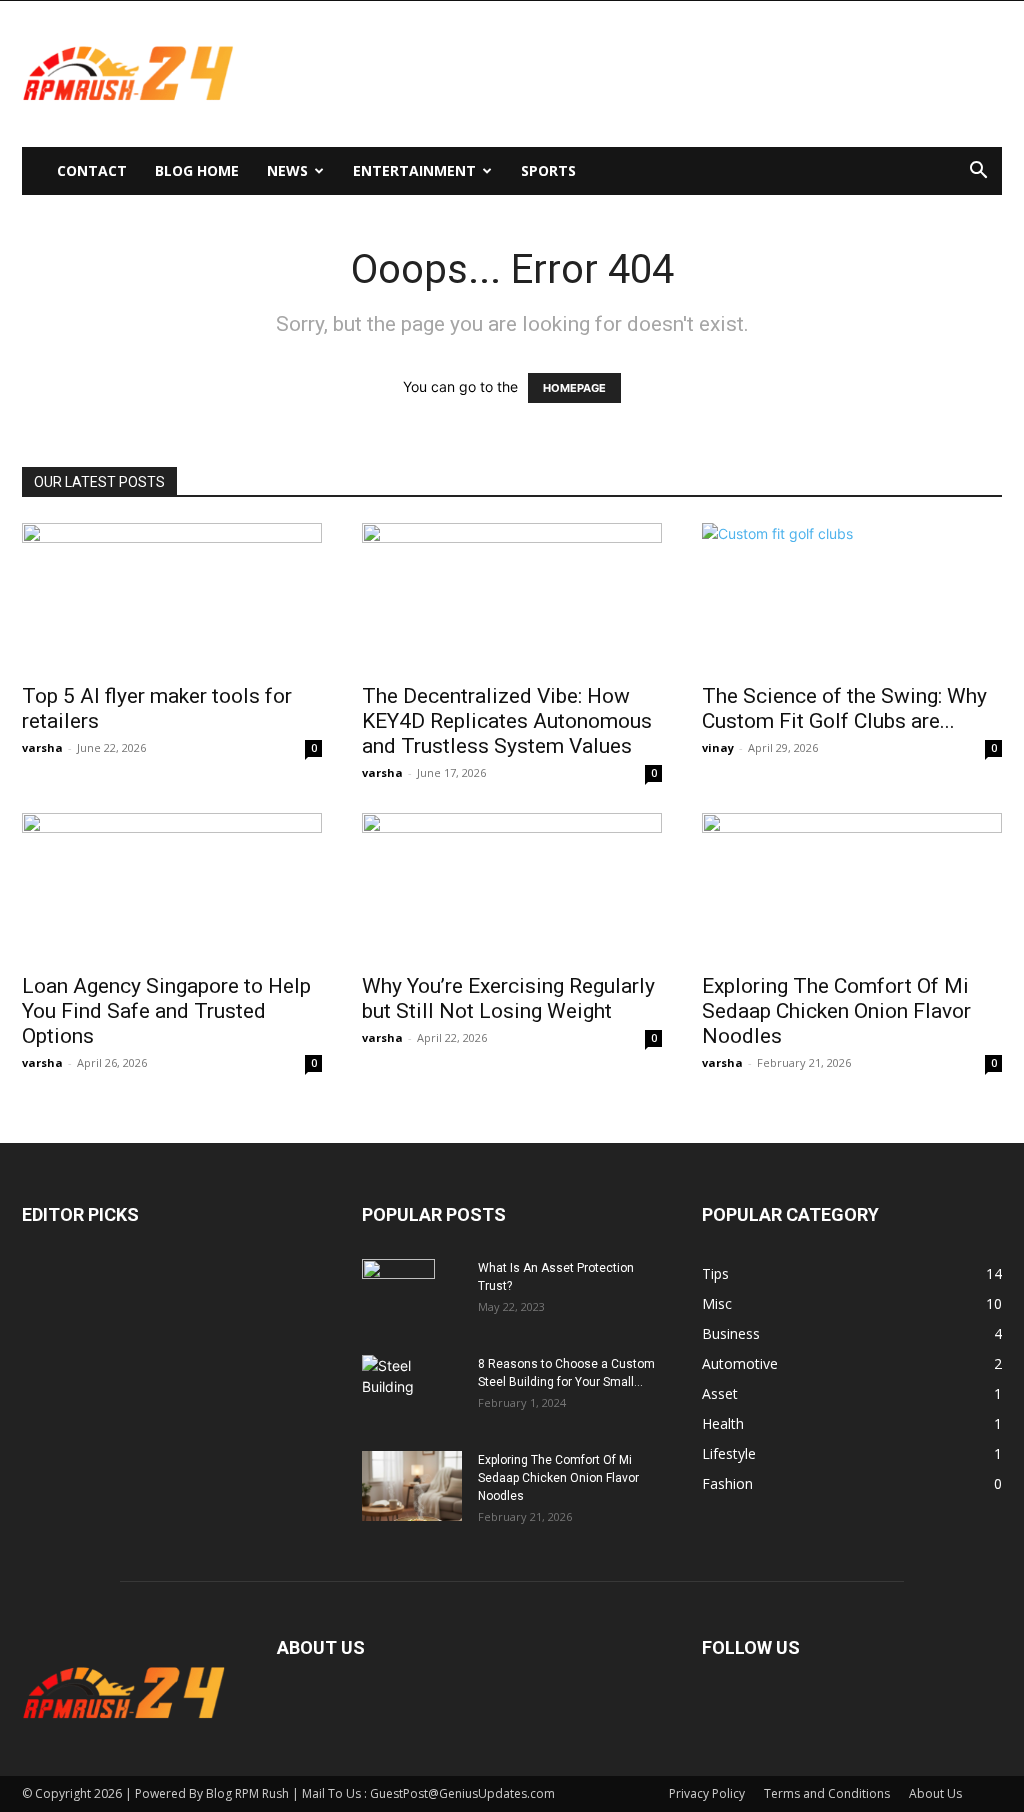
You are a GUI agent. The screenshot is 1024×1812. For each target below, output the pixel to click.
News (287, 170)
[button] (978, 172)
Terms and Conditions (827, 1793)
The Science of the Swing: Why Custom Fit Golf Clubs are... (844, 708)
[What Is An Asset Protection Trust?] (398, 1294)
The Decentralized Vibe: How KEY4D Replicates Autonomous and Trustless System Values (507, 721)
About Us (935, 1793)
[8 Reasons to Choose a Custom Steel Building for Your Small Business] (412, 1381)
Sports (548, 170)
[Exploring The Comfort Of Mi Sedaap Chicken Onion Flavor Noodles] (852, 887)
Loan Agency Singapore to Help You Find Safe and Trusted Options (166, 1011)
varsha (42, 747)
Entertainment (414, 170)
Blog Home (197, 170)
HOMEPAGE (574, 388)
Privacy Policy (707, 1793)
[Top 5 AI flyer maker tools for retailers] (172, 597)
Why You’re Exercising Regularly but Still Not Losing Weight (508, 998)
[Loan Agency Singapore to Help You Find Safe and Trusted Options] (172, 887)
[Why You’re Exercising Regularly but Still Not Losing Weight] (512, 887)
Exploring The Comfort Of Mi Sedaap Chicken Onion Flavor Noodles (836, 1011)
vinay (718, 747)
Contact (92, 170)
